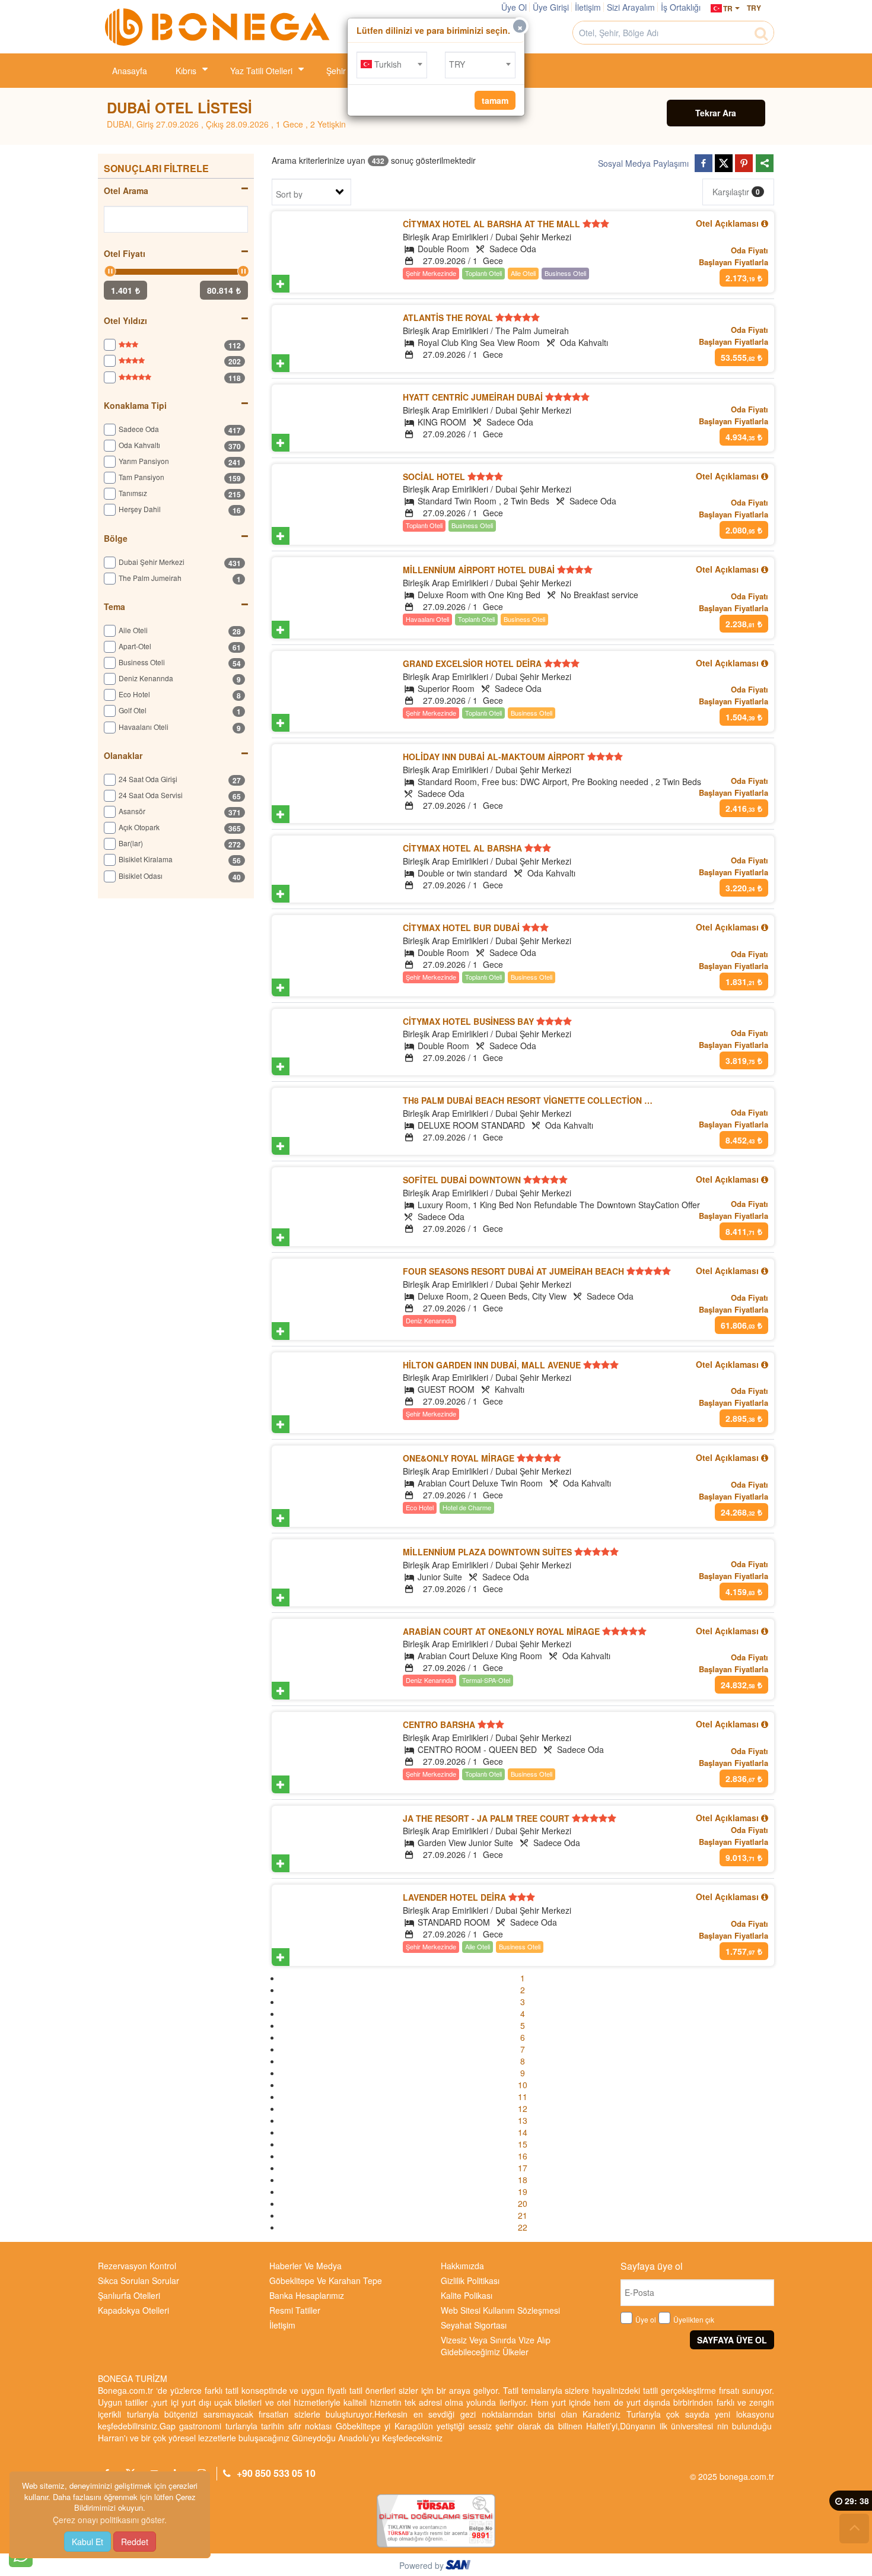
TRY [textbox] (457, 64)
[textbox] (392, 64)
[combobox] (392, 65)
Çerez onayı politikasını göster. (110, 2520)
